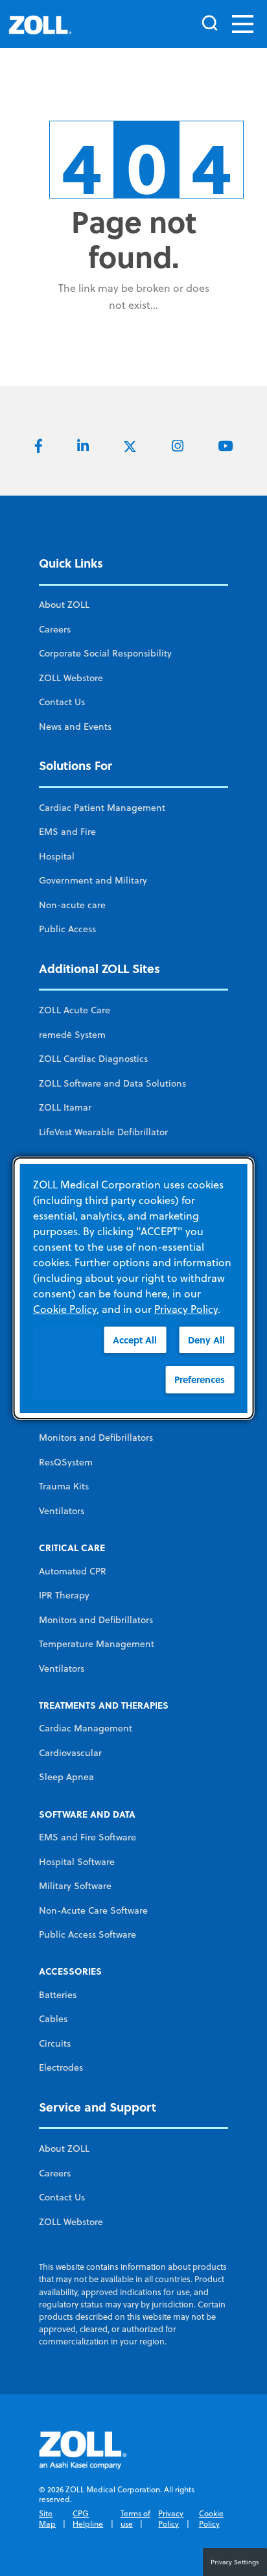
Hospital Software (77, 1862)
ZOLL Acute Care (75, 1010)
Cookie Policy (211, 2519)
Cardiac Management (86, 1728)
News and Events (75, 727)
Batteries (58, 1995)
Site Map (47, 2519)
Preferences (200, 1379)
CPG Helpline (88, 2519)
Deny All (206, 1339)
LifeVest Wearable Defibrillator (103, 1132)
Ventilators (62, 1511)
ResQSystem (66, 1462)
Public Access (67, 929)
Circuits (55, 2043)
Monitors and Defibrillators (96, 1438)
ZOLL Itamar (65, 1107)
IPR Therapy (64, 1595)
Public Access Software (87, 1934)
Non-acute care (72, 905)
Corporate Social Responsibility (105, 653)
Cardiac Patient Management (102, 808)
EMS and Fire (67, 832)
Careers (55, 629)
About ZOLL (64, 605)
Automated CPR (73, 1571)
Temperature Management (97, 1644)
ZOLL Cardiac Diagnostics (93, 1059)
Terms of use (135, 2519)
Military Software (75, 1886)
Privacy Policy (171, 2519)
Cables (53, 2019)
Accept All (135, 1339)
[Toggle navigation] (243, 24)
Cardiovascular (70, 1753)
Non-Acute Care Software (93, 1910)
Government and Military (93, 880)
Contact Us (62, 702)
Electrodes (61, 2067)
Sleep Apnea (66, 1777)
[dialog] (134, 1288)
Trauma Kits (64, 1486)
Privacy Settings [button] (235, 2562)
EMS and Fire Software (87, 1837)
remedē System (72, 1035)
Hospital (57, 856)
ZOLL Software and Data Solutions (112, 1083)
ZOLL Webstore (71, 678)
